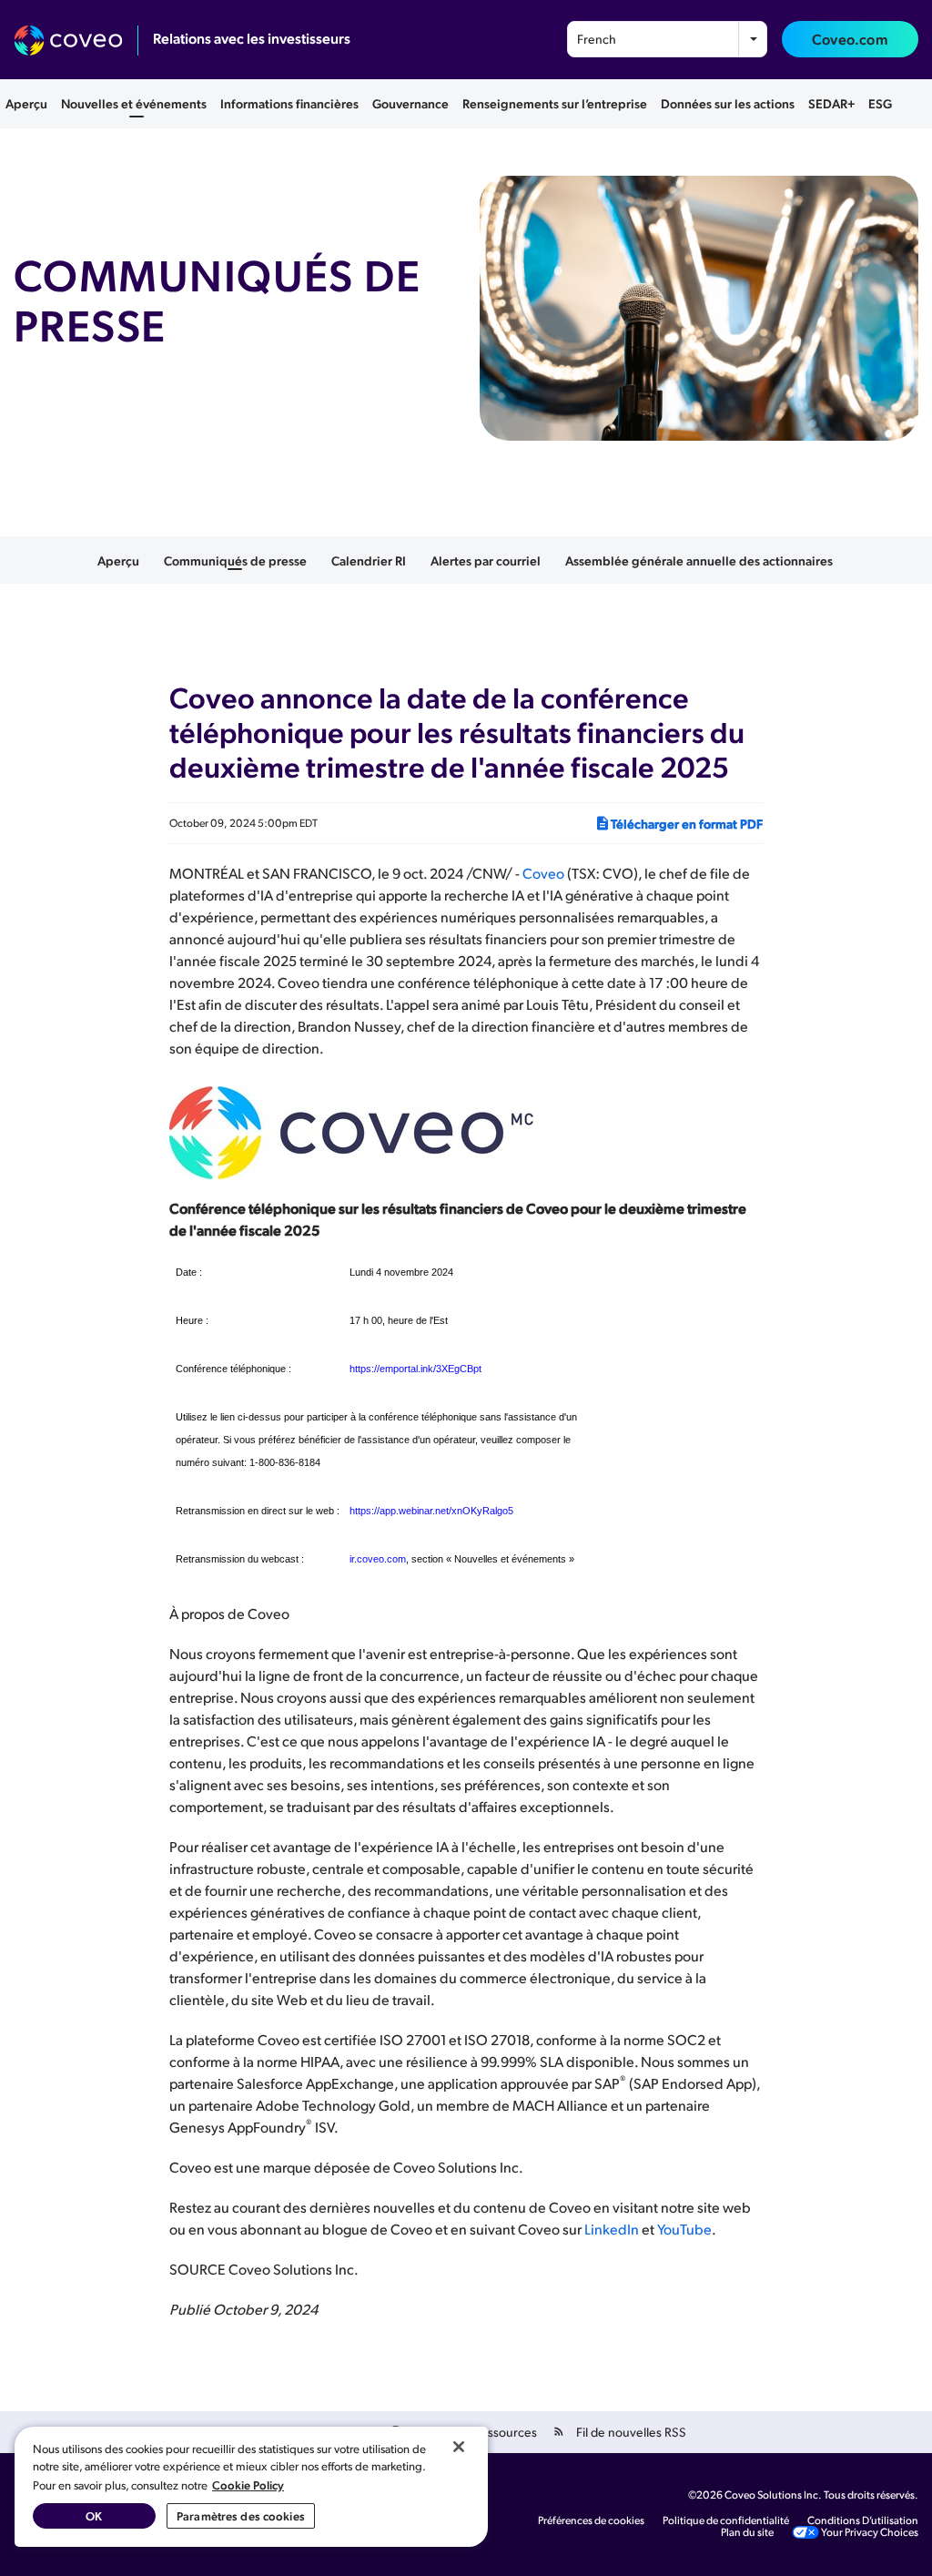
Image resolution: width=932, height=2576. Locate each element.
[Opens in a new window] (76, 41)
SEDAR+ (831, 103)
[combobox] (667, 39)
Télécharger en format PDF (687, 823)
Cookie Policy (248, 2484)
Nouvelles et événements (134, 103)
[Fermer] (459, 2447)
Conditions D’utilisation (863, 2520)
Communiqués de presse (235, 560)
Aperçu (26, 103)
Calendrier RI (369, 560)
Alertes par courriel (486, 560)
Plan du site (747, 2532)
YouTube (684, 2229)
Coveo (543, 873)
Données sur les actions (728, 103)
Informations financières (289, 103)
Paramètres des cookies (241, 2515)
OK (94, 2515)
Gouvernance (410, 103)
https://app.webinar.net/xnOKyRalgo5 (431, 1511)
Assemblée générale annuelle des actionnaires (699, 560)
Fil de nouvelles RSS (631, 2432)
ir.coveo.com (378, 1559)
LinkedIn (612, 2229)
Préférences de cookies (591, 2520)
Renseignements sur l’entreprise (555, 103)
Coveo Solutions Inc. (773, 2495)
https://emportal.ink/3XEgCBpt (415, 1369)
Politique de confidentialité (726, 2520)
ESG (880, 103)
